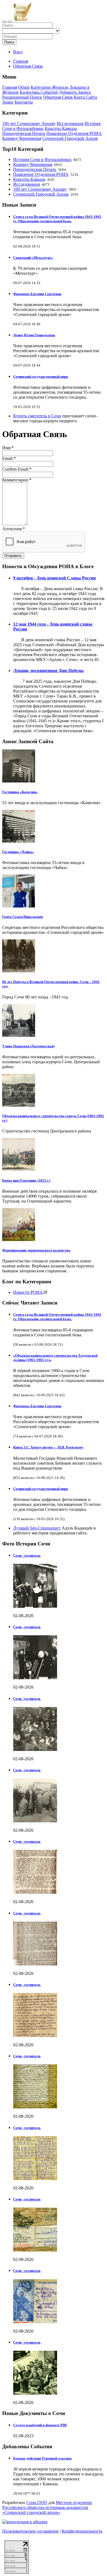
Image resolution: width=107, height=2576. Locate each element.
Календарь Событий (39, 92)
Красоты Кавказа (61, 128)
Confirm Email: (17, 469)
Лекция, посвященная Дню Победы (48, 671)
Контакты (24, 102)
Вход (18, 52)
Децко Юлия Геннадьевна (34, 335)
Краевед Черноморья (22, 138)
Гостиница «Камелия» (20, 792)
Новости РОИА (28, 1292)
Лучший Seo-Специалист (37, 1528)
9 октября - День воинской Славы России (54, 578)
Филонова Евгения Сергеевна (37, 294)
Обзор (24, 87)
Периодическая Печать (24, 133)
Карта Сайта (85, 97)
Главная (21, 61)
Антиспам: (13, 529)
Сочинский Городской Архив (70, 138)
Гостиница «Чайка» (18, 852)
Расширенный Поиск (22, 97)
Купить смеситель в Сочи (37, 416)
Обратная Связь (58, 97)
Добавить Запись (75, 92)
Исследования (70, 123)
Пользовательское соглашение (30, 2531)
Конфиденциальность (82, 2531)
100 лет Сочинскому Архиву (29, 123)
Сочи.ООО (37, 2503)
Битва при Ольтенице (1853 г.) (26, 1180)
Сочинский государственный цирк (41, 377)
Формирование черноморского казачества (36, 1250)
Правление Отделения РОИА (74, 133)
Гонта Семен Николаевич (23, 917)
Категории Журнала (50, 87)
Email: (9, 458)
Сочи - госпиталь (27, 1555)
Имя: (8, 448)
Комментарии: (17, 480)
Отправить (13, 556)
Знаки (8, 102)
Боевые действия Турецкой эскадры (42, 2458)
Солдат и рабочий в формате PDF (40, 2425)
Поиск (9, 42)
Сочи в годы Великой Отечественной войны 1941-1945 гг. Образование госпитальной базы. (57, 219)
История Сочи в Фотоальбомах (42, 159)
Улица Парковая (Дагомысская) (28, 1046)
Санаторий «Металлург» (33, 258)
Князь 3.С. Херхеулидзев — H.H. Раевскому (48, 1447)
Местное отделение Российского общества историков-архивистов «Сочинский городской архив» (47, 2507)
